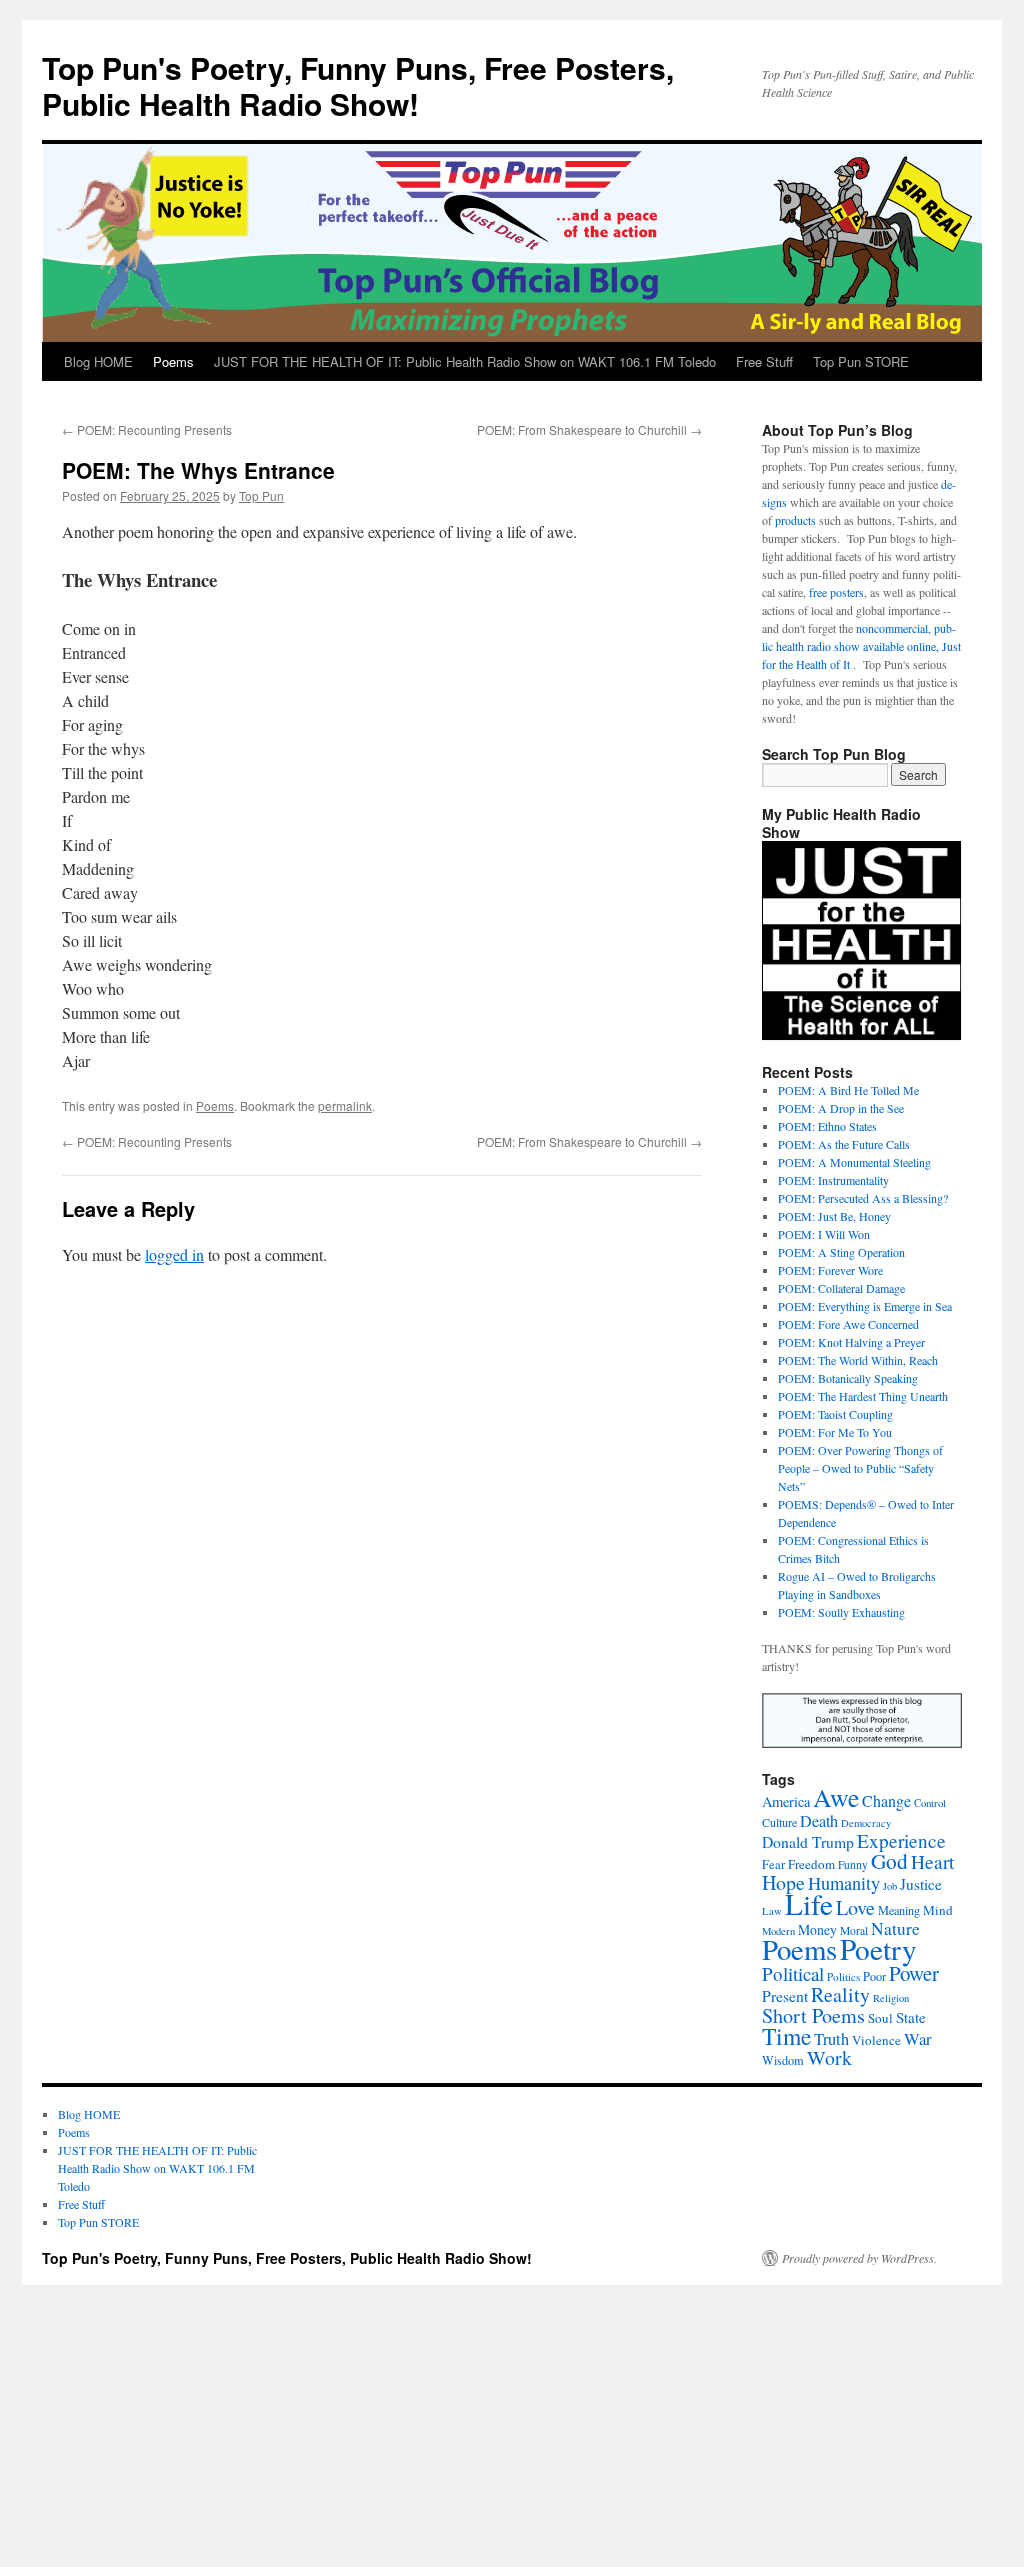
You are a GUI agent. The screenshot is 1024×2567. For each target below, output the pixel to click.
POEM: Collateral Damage (841, 1288)
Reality (840, 1994)
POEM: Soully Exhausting (841, 1612)
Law (772, 1911)
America (786, 1801)
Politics (843, 1976)
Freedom (811, 1864)
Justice (921, 1884)
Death (819, 1821)
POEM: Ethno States (827, 1126)
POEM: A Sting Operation (841, 1252)
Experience (901, 1840)
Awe (836, 1797)
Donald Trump (808, 1841)
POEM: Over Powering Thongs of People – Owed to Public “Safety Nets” (860, 1468)
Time (786, 2036)
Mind (938, 1910)
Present (785, 1995)
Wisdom (783, 2060)
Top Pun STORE (861, 361)
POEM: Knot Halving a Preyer (851, 1342)
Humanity (844, 1883)
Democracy (866, 1823)
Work (829, 2057)
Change (886, 1800)
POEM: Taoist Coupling (835, 1414)
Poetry (878, 1948)
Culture (779, 1822)
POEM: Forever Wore (830, 1270)
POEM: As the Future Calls (844, 1144)
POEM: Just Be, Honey (834, 1216)
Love (855, 1907)
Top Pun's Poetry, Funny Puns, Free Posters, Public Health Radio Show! (358, 85)
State (911, 2017)
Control (930, 1803)
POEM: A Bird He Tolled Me (848, 1090)
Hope (783, 1882)
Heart (932, 1861)
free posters (836, 592)
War (918, 2038)
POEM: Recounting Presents (147, 429)
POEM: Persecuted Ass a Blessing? (863, 1198)
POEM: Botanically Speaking (848, 1378)
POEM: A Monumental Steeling (854, 1162)
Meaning (899, 1910)
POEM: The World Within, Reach (858, 1360)
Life (809, 1903)
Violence (876, 2040)
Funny (853, 1864)
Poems (173, 361)
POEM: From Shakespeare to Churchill (589, 429)
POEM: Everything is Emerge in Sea (865, 1306)
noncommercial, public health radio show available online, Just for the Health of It (861, 646)
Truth (831, 2039)
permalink (345, 1105)
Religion (891, 1998)
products (795, 520)
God (889, 1860)
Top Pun (261, 495)
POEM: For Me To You (835, 1432)
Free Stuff (764, 361)
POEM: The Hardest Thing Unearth (863, 1396)
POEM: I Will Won (824, 1234)
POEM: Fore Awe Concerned (848, 1324)
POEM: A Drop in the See (841, 1108)
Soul (880, 2018)
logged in (174, 1254)
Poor (874, 1976)
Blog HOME (98, 361)
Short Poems (813, 2015)
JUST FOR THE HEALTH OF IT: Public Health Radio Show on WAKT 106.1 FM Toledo (465, 361)
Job (890, 1886)
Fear (773, 1864)
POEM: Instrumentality (833, 1180)
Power (914, 1973)
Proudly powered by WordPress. (859, 2258)
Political (793, 1973)
